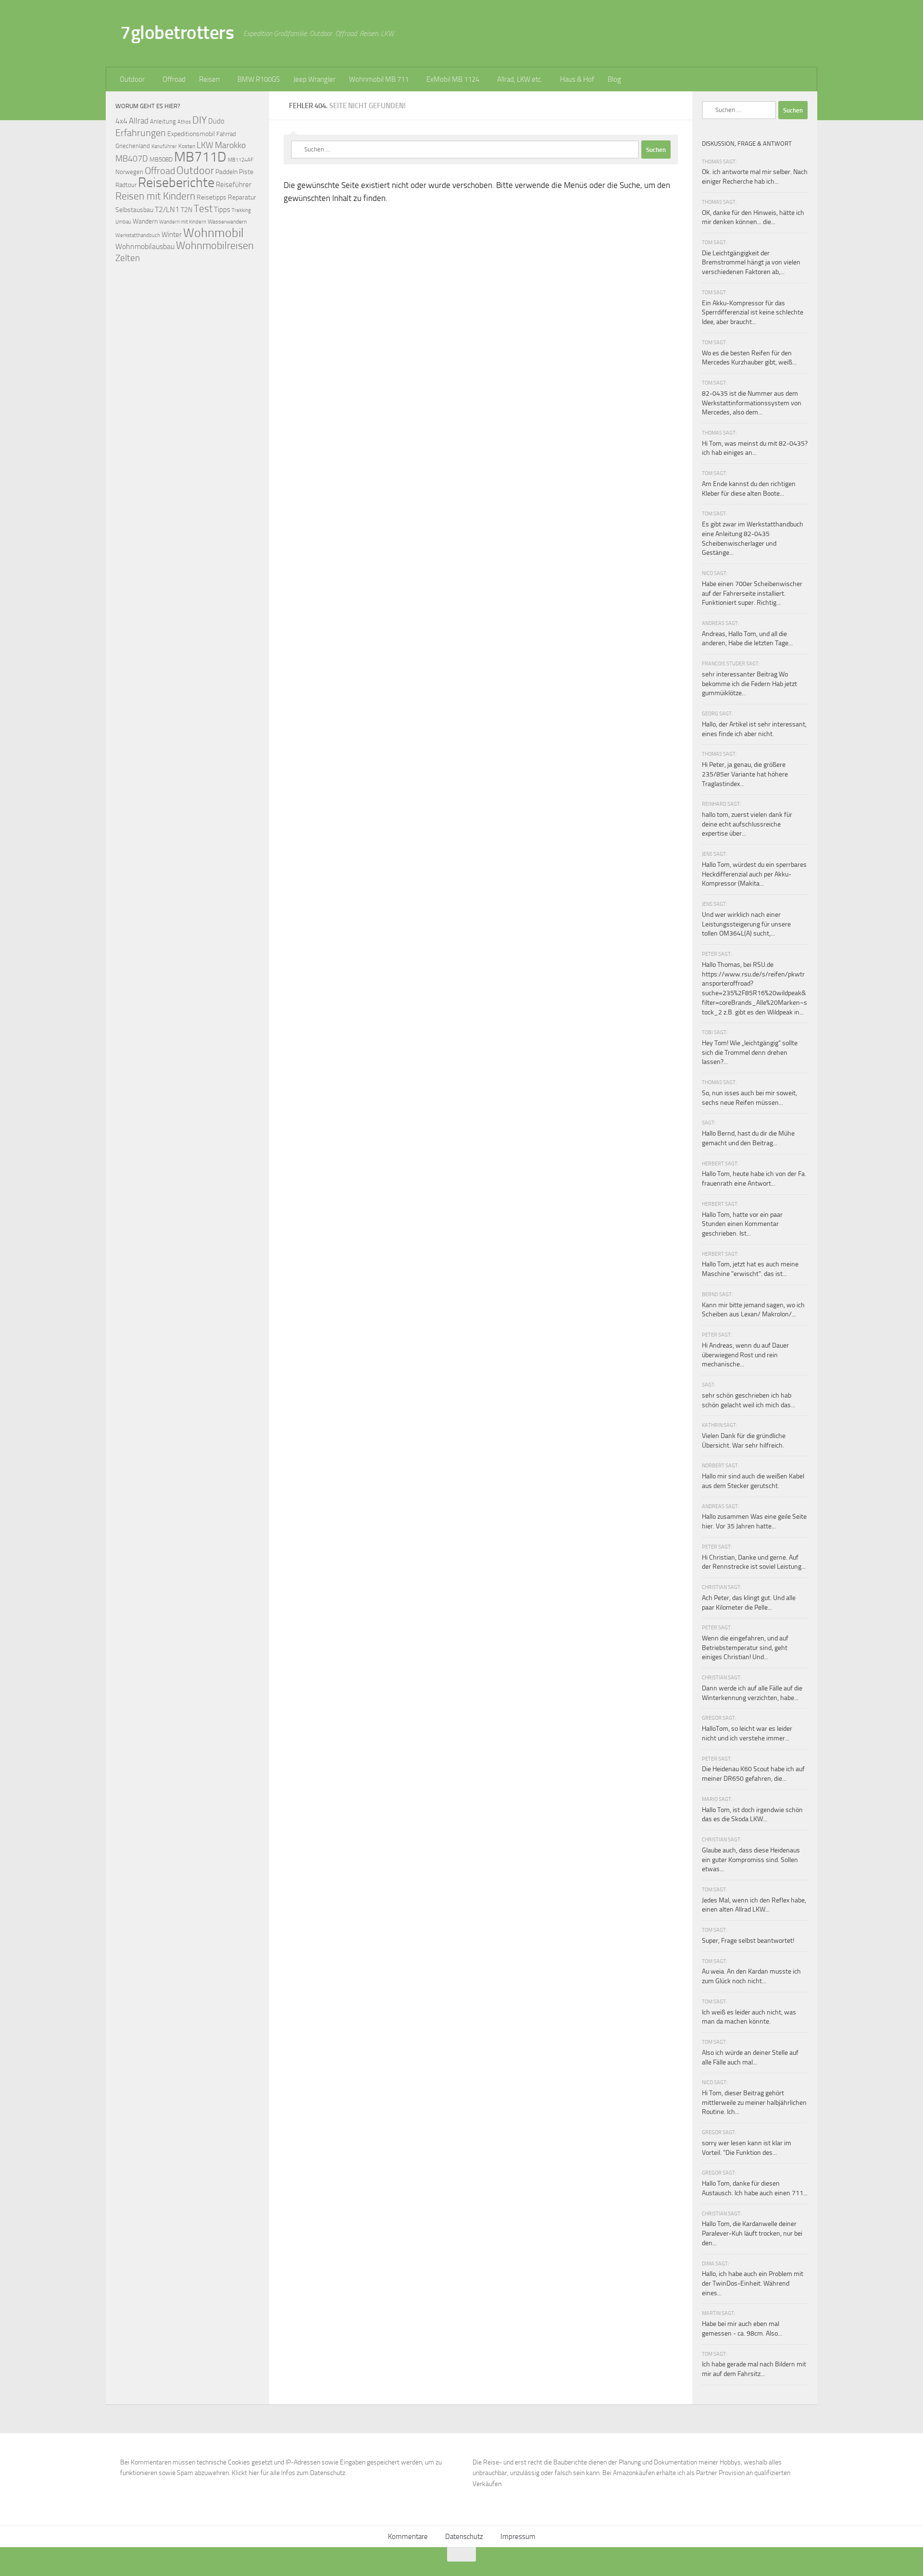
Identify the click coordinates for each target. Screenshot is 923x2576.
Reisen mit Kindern (155, 196)
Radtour (126, 185)
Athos (184, 122)
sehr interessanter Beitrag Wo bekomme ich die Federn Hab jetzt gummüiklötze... (749, 684)
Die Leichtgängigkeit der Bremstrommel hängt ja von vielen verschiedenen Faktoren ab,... (751, 263)
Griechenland (133, 146)
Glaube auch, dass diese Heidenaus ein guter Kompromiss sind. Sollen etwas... (751, 1860)
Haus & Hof (577, 79)
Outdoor (132, 79)
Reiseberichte (176, 182)
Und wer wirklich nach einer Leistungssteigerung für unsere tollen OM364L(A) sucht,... (746, 924)
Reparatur (242, 197)
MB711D (200, 157)
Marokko (230, 145)
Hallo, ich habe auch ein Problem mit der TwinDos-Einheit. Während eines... (753, 2283)
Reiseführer (234, 185)
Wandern (145, 221)
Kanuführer (164, 146)
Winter (172, 235)
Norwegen (129, 172)
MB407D (132, 159)
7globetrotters (177, 32)
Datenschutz (464, 2537)
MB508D (161, 159)
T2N (187, 210)
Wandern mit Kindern (183, 222)
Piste (246, 172)
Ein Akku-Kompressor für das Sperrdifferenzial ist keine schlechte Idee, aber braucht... (753, 313)
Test (203, 209)
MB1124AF (241, 160)
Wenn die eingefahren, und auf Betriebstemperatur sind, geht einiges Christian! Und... (745, 1648)
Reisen (209, 79)
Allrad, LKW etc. (520, 79)
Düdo (216, 121)
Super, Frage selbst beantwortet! (748, 1941)
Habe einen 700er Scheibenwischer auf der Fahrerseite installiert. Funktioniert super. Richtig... (752, 593)
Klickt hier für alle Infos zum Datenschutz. (289, 2473)
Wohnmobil (213, 233)
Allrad (139, 121)
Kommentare (408, 2537)
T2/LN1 (167, 209)
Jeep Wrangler (314, 79)
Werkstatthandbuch (138, 235)
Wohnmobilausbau (145, 246)
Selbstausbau (134, 210)
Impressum (518, 2537)
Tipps (222, 210)
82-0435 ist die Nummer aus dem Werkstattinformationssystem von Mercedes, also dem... (752, 403)
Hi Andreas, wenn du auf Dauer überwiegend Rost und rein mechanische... (745, 1355)
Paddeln (226, 172)
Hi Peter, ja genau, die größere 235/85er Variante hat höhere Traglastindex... (745, 774)
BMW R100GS (259, 79)
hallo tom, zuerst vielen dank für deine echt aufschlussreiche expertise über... (747, 824)
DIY (200, 120)
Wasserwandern (227, 221)
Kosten (187, 146)
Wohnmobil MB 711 (379, 79)
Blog (614, 79)
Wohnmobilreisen (215, 245)
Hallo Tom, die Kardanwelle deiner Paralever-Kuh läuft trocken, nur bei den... (752, 2233)
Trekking (241, 210)
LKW (205, 145)
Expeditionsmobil (191, 134)
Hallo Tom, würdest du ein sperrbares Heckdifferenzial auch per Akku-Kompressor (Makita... (754, 874)
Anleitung (163, 121)
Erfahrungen (141, 133)
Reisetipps (212, 197)
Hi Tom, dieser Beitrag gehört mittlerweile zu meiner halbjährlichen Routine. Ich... (754, 2102)
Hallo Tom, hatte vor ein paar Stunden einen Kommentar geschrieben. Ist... (742, 1224)
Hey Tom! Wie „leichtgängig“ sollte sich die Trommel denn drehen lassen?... (750, 1052)
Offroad (174, 79)
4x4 (121, 121)
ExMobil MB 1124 (453, 79)
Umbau (123, 222)
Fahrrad (226, 134)
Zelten (128, 258)
